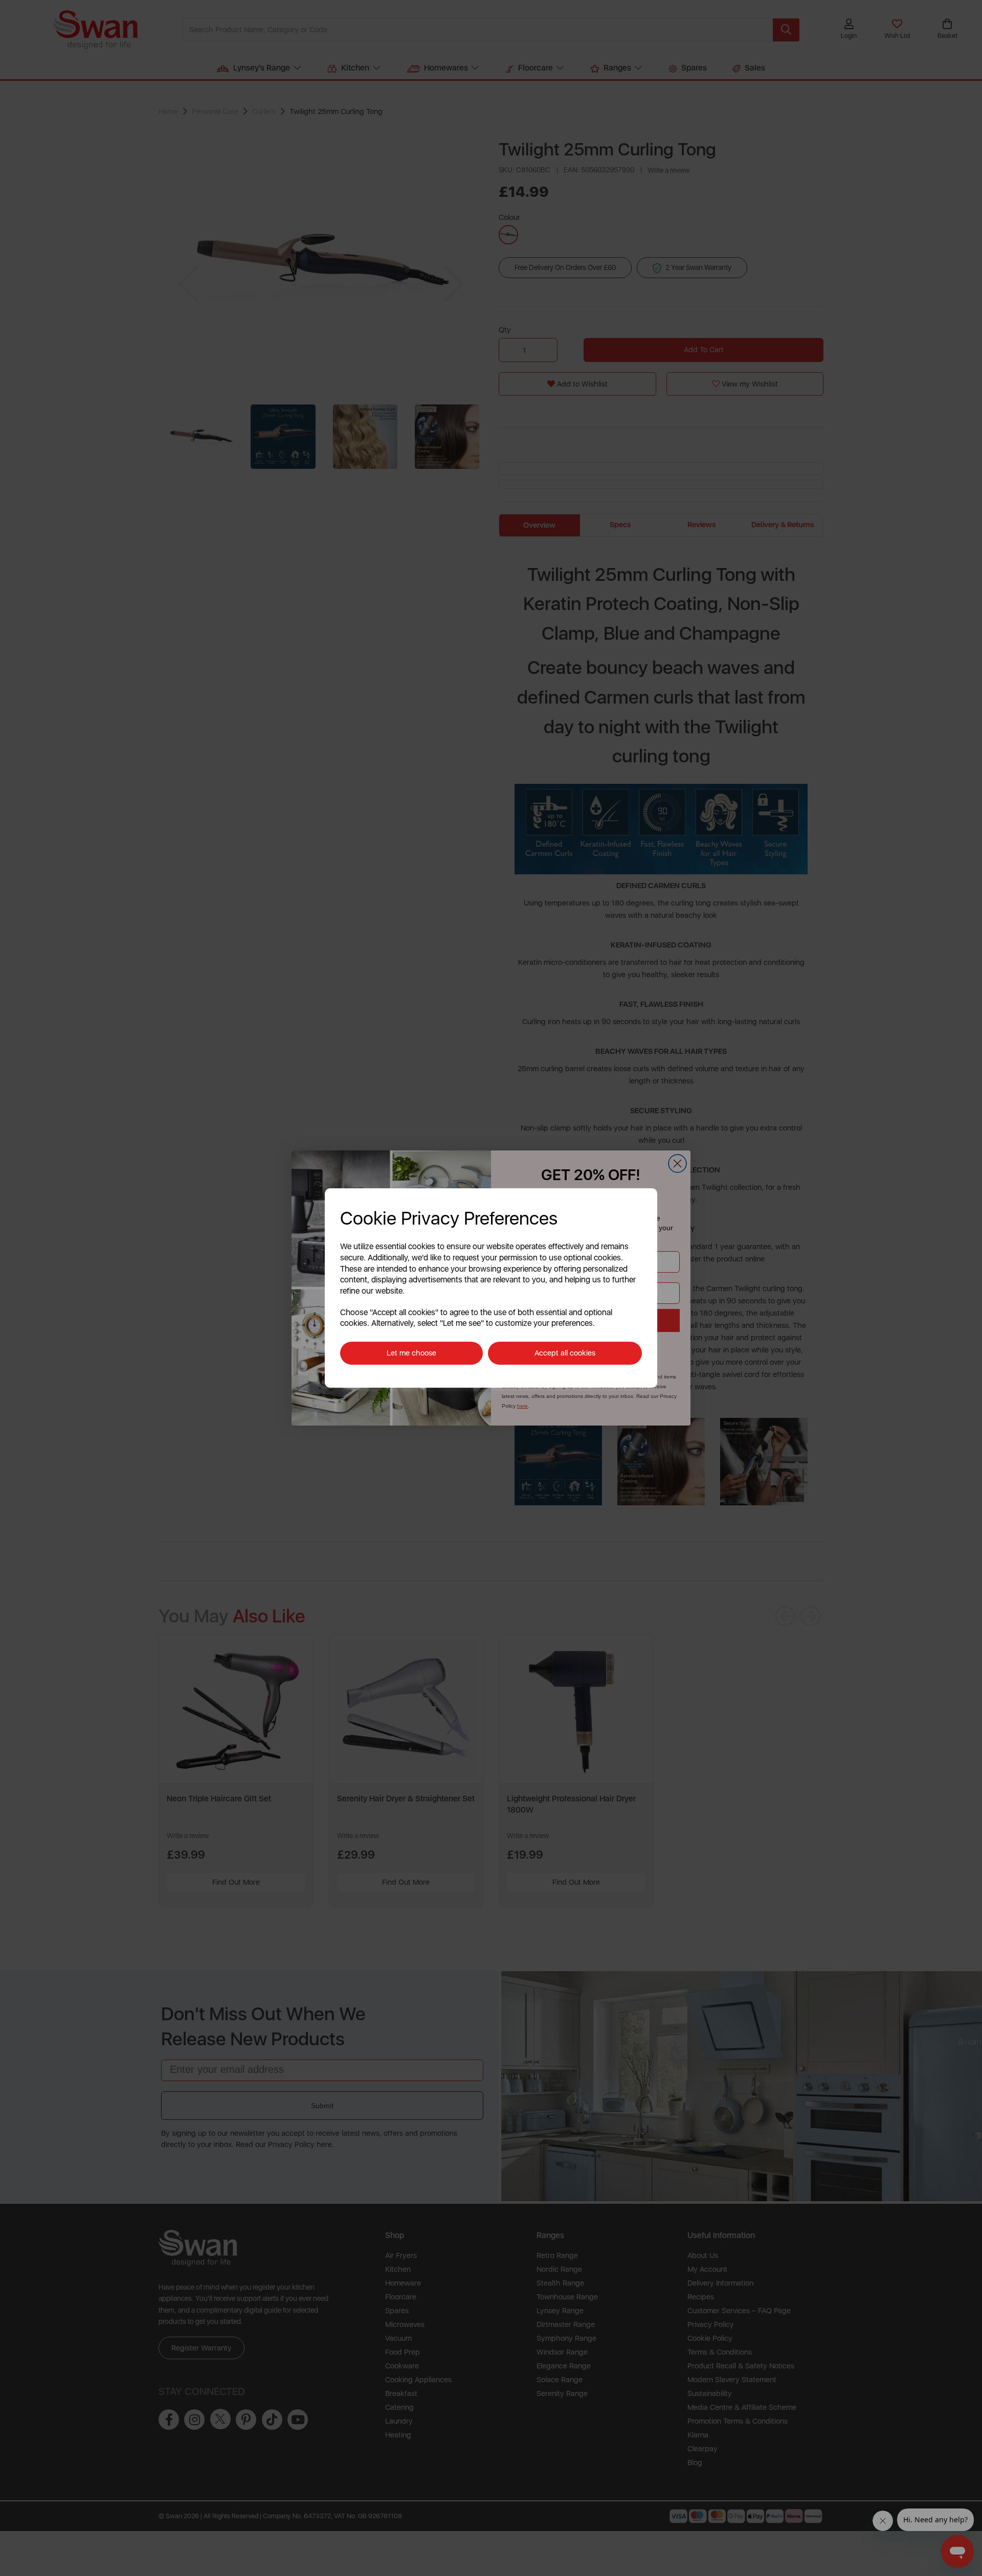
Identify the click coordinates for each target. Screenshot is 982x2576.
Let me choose (411, 1353)
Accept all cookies (565, 1353)
